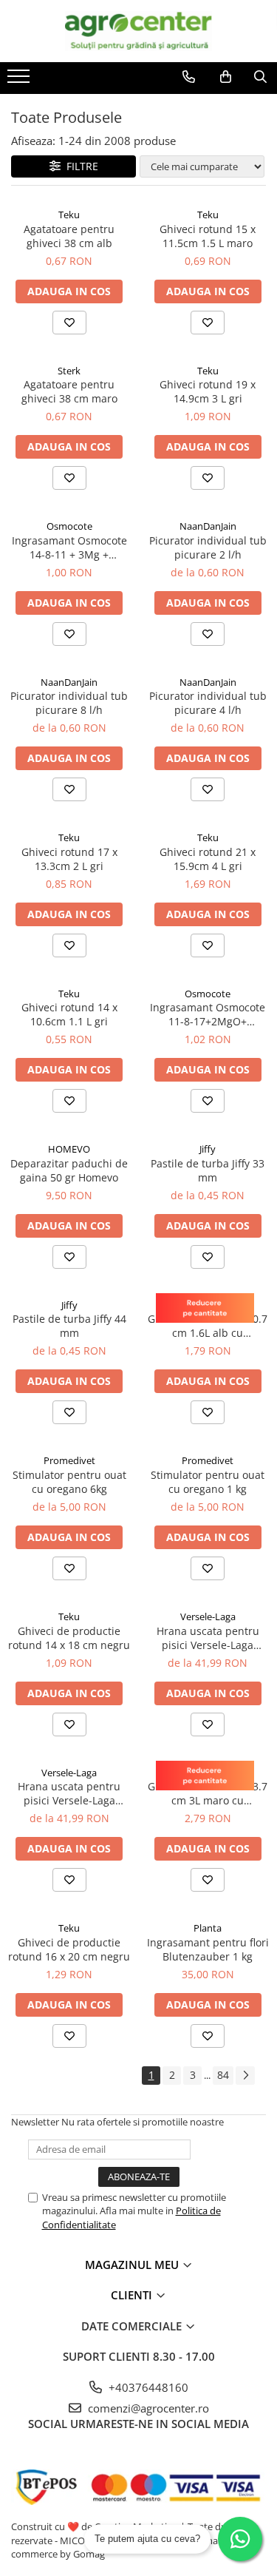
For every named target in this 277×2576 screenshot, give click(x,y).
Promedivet (69, 1460)
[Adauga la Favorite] (69, 323)
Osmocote (69, 526)
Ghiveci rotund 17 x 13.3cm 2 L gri (69, 859)
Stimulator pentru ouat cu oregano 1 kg (208, 1482)
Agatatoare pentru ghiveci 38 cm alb (69, 236)
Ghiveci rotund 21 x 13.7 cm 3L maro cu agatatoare (208, 1793)
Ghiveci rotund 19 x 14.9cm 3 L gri (208, 391)
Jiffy (208, 1149)
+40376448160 (147, 2387)
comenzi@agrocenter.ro (147, 2408)
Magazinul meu (133, 2265)
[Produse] (20, 81)
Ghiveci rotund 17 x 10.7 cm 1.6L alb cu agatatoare (208, 1326)
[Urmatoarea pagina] (245, 2076)
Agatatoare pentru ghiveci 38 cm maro (69, 391)
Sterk (69, 371)
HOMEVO (69, 1149)
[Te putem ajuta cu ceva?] (240, 2539)
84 (223, 2075)
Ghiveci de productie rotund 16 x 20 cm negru (69, 1949)
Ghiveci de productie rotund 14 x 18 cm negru (69, 1638)
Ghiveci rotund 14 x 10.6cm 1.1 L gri (69, 1014)
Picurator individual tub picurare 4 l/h (208, 703)
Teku (69, 215)
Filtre (79, 166)
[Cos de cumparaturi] (226, 77)
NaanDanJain (208, 526)
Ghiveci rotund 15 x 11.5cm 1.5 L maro (208, 236)
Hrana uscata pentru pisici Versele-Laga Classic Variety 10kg (69, 1793)
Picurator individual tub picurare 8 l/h (69, 703)
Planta (208, 1928)
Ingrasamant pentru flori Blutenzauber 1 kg (208, 1949)
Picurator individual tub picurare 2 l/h (208, 547)
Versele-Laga (208, 1616)
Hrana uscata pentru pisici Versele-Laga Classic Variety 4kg (208, 1638)
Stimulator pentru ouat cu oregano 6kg (69, 1482)
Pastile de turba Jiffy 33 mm (208, 1170)
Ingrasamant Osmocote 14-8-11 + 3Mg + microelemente (69, 547)
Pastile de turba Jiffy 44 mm (69, 1326)
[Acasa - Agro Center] (139, 31)
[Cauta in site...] (260, 77)
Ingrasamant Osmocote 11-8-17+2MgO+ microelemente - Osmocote (208, 1014)
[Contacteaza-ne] (189, 77)
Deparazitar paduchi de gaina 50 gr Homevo (69, 1170)
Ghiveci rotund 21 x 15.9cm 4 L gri (208, 859)
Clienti (133, 2295)
